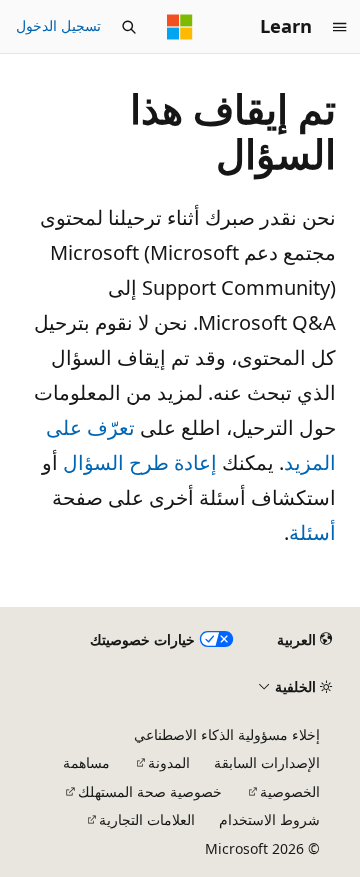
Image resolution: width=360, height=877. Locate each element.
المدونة (169, 762)
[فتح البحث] (129, 27)
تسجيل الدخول (58, 25)
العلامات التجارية (147, 819)
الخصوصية (290, 791)
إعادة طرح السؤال (140, 462)
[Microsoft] (180, 27)
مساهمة (86, 762)
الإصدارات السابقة (267, 762)
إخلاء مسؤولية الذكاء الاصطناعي (227, 734)
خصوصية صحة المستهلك (150, 791)
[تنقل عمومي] (340, 27)
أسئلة (312, 532)
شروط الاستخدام (269, 819)
